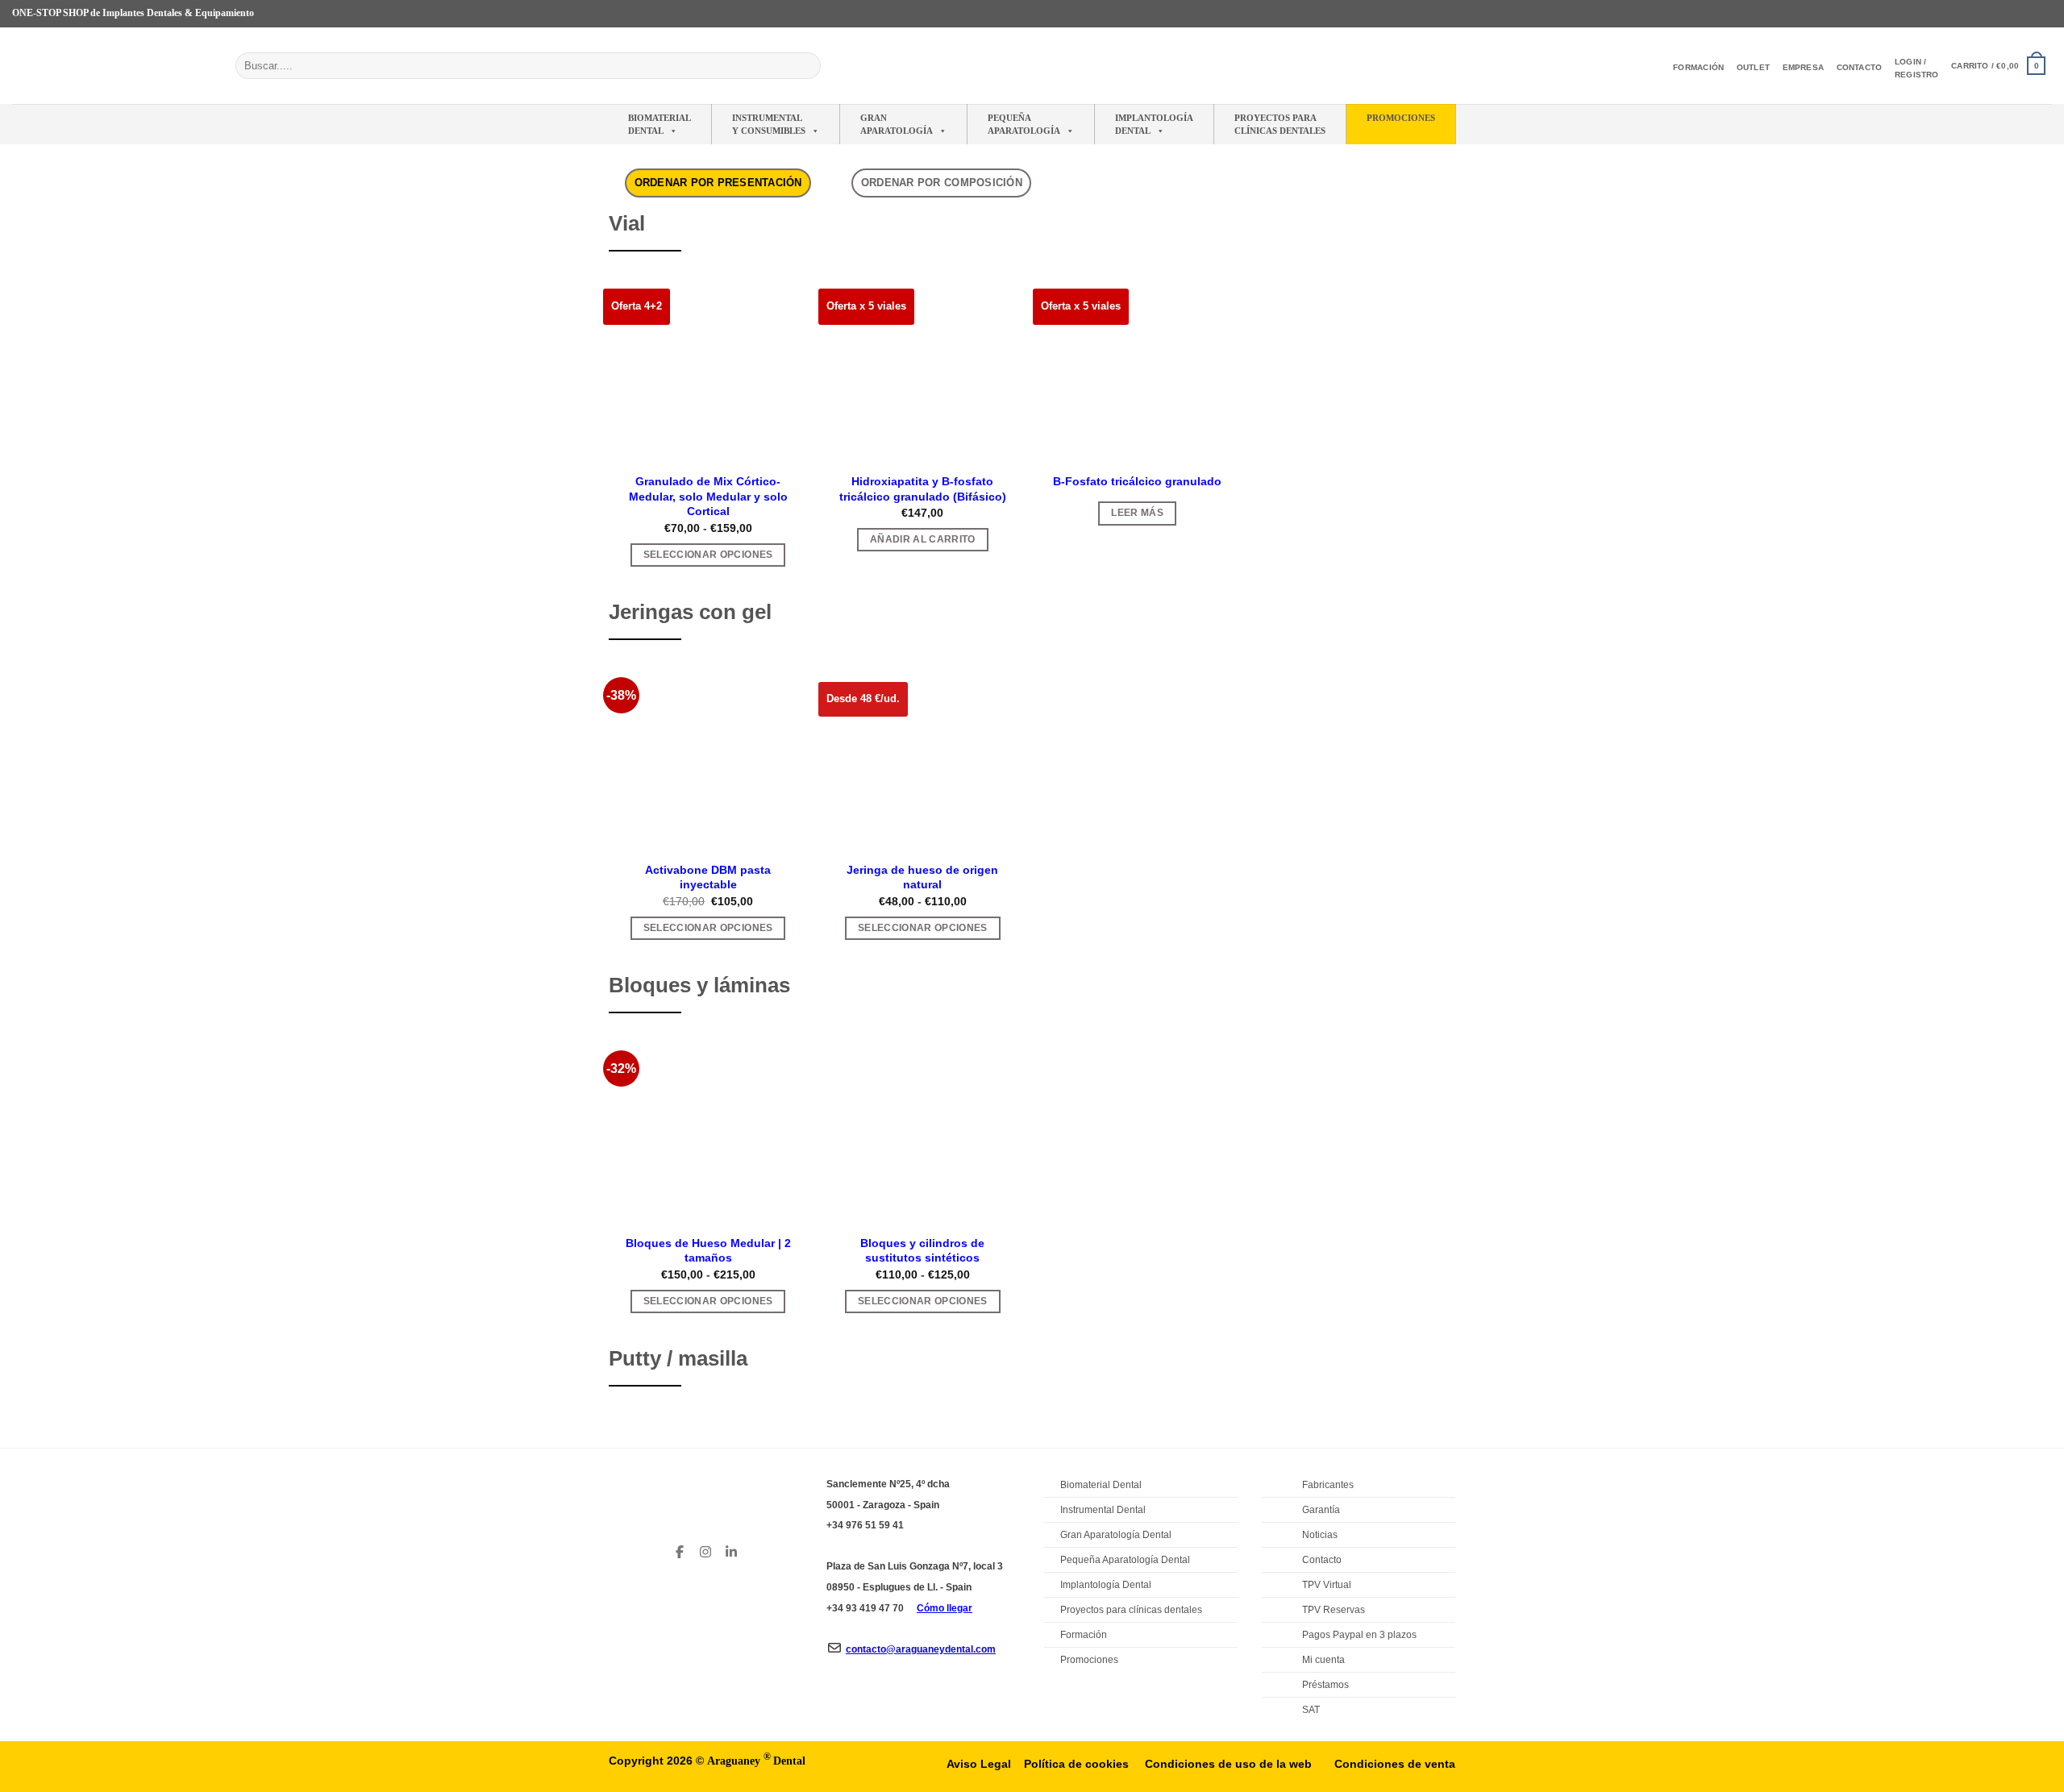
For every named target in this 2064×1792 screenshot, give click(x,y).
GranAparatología (897, 124)
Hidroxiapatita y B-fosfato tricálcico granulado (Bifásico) (923, 489)
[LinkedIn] (731, 1549)
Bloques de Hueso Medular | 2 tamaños (708, 1251)
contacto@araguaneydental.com (921, 1649)
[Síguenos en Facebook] (1983, 14)
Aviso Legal (979, 1764)
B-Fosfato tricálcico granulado (1137, 481)
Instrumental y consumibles (769, 124)
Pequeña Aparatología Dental (1125, 1560)
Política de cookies (1076, 1764)
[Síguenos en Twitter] (2013, 14)
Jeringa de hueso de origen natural (922, 877)
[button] (1998, 66)
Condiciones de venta (1395, 1764)
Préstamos (1325, 1685)
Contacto (1860, 67)
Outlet (1753, 67)
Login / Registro (1917, 68)
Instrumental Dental (1103, 1510)
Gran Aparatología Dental (1116, 1535)
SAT (1311, 1710)
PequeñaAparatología (1024, 124)
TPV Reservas (1334, 1610)
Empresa (1803, 67)
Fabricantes (1328, 1485)
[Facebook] (680, 1549)
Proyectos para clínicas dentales (1131, 1610)
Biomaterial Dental (660, 124)
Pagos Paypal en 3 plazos (1359, 1635)
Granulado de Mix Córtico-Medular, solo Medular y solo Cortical (708, 496)
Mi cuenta (1323, 1660)
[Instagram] (705, 1549)
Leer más (1137, 513)
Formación (1698, 67)
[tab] (718, 183)
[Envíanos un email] (2029, 14)
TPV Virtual (1327, 1585)
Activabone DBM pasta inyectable (708, 877)
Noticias (1320, 1535)
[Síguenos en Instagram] (1998, 14)
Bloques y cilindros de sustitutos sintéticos (922, 1251)
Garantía (1321, 1510)
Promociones (1401, 118)
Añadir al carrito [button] (923, 539)
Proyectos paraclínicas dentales (1280, 124)
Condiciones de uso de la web (1228, 1764)
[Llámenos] (2044, 14)
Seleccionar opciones (708, 555)
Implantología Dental (1154, 124)
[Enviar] (806, 66)
